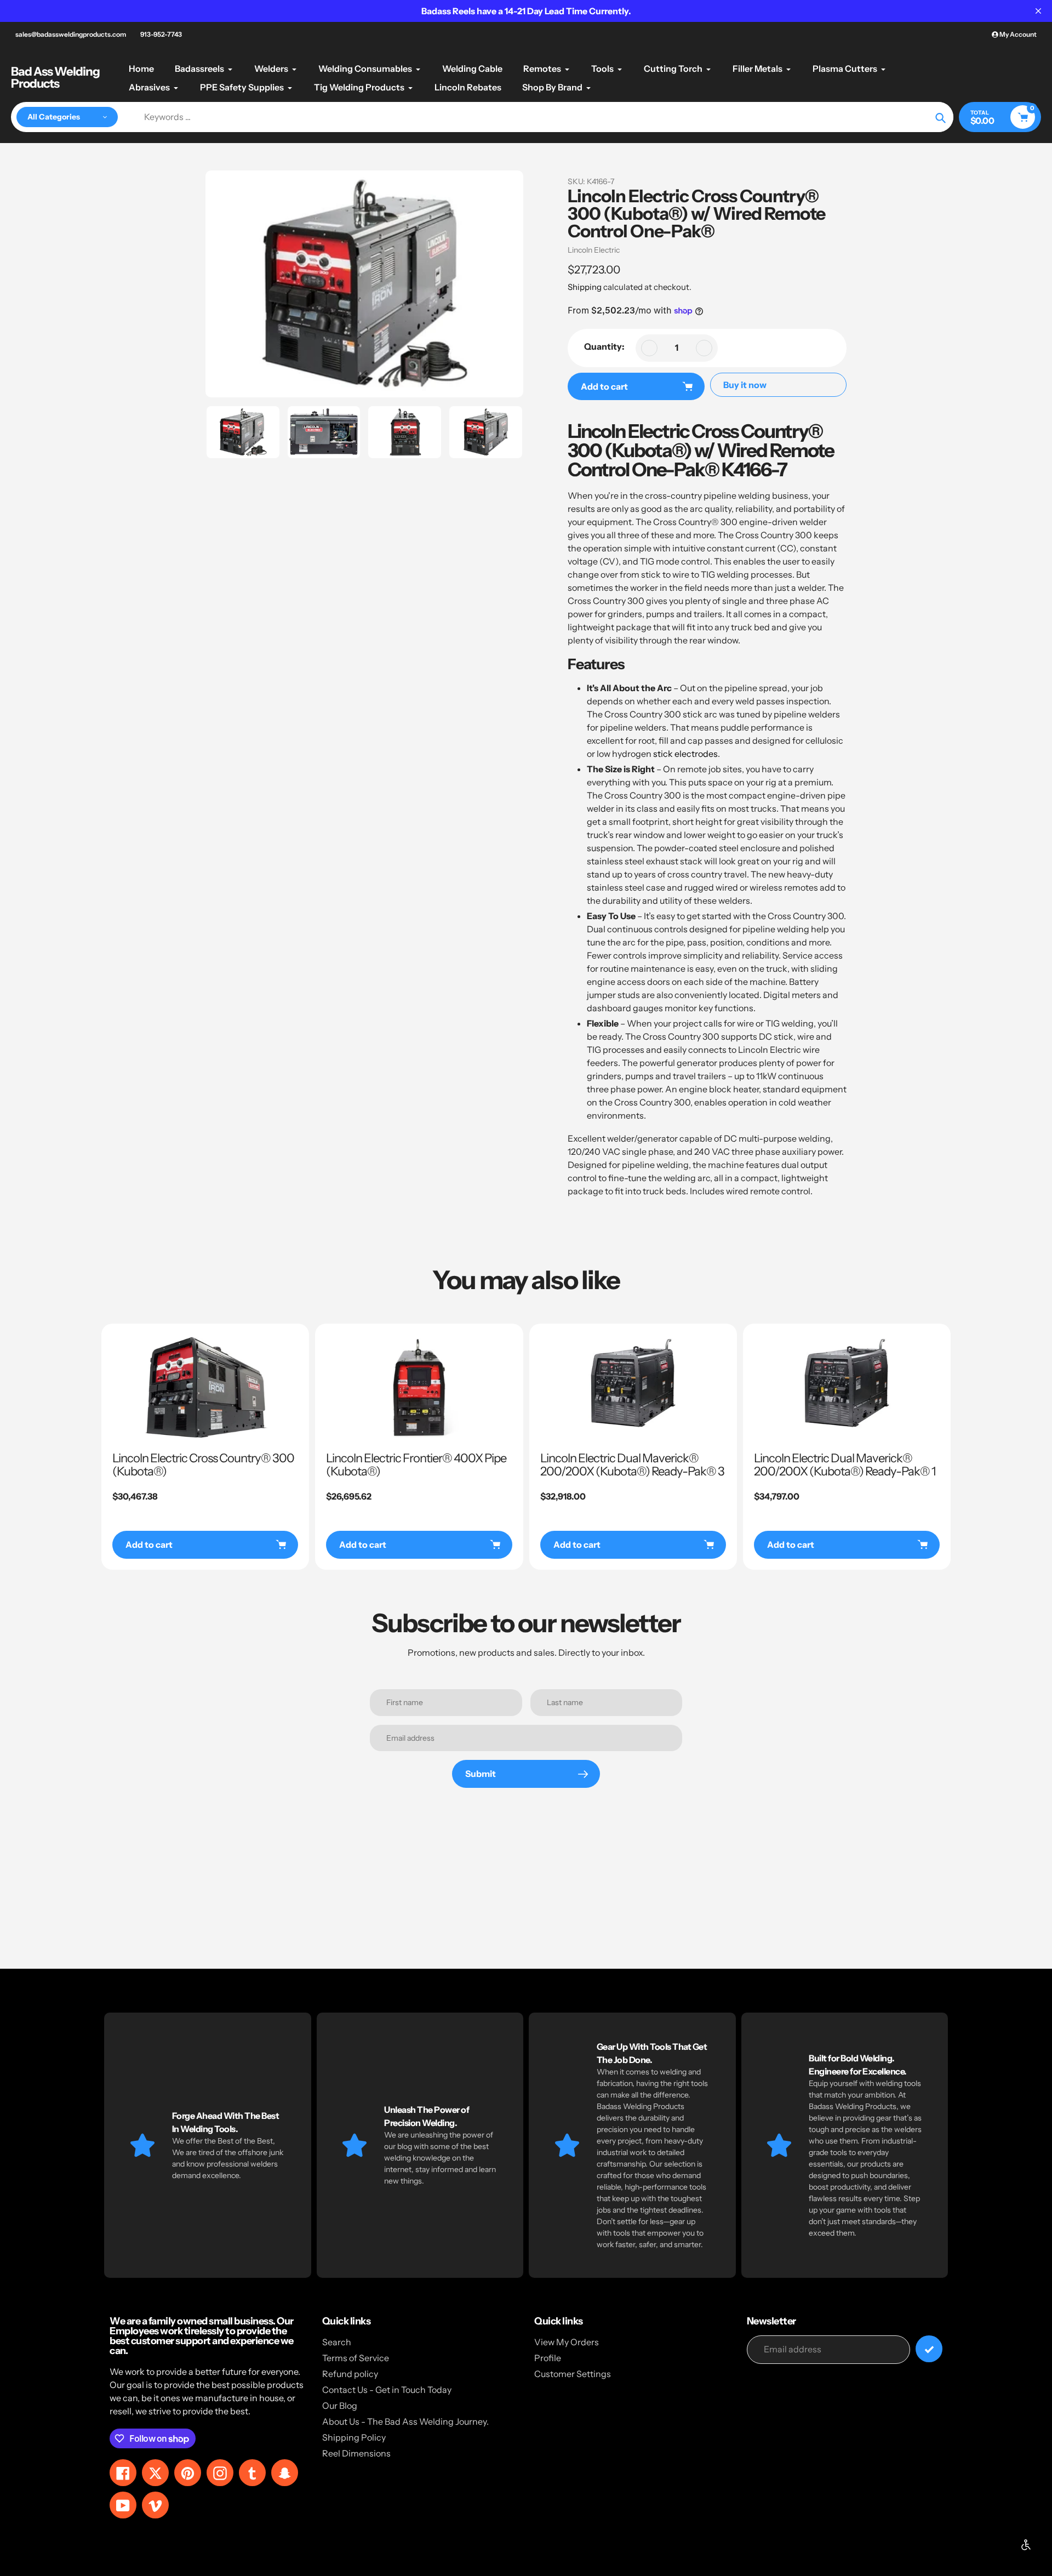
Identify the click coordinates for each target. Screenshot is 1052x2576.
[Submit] (929, 2349)
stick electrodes (685, 754)
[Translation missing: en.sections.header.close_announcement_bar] (1038, 11)
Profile (548, 2358)
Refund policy (350, 2374)
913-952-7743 (161, 34)
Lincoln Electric (594, 250)
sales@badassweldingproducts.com (71, 34)
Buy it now (745, 385)
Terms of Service (356, 2358)
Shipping (585, 287)
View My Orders (567, 2342)
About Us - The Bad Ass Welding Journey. (405, 2421)
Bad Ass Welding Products (55, 78)
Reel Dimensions (356, 2453)
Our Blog (340, 2406)
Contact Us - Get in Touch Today (387, 2390)
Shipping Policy (354, 2437)
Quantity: (604, 346)
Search (337, 2342)
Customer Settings (573, 2374)
